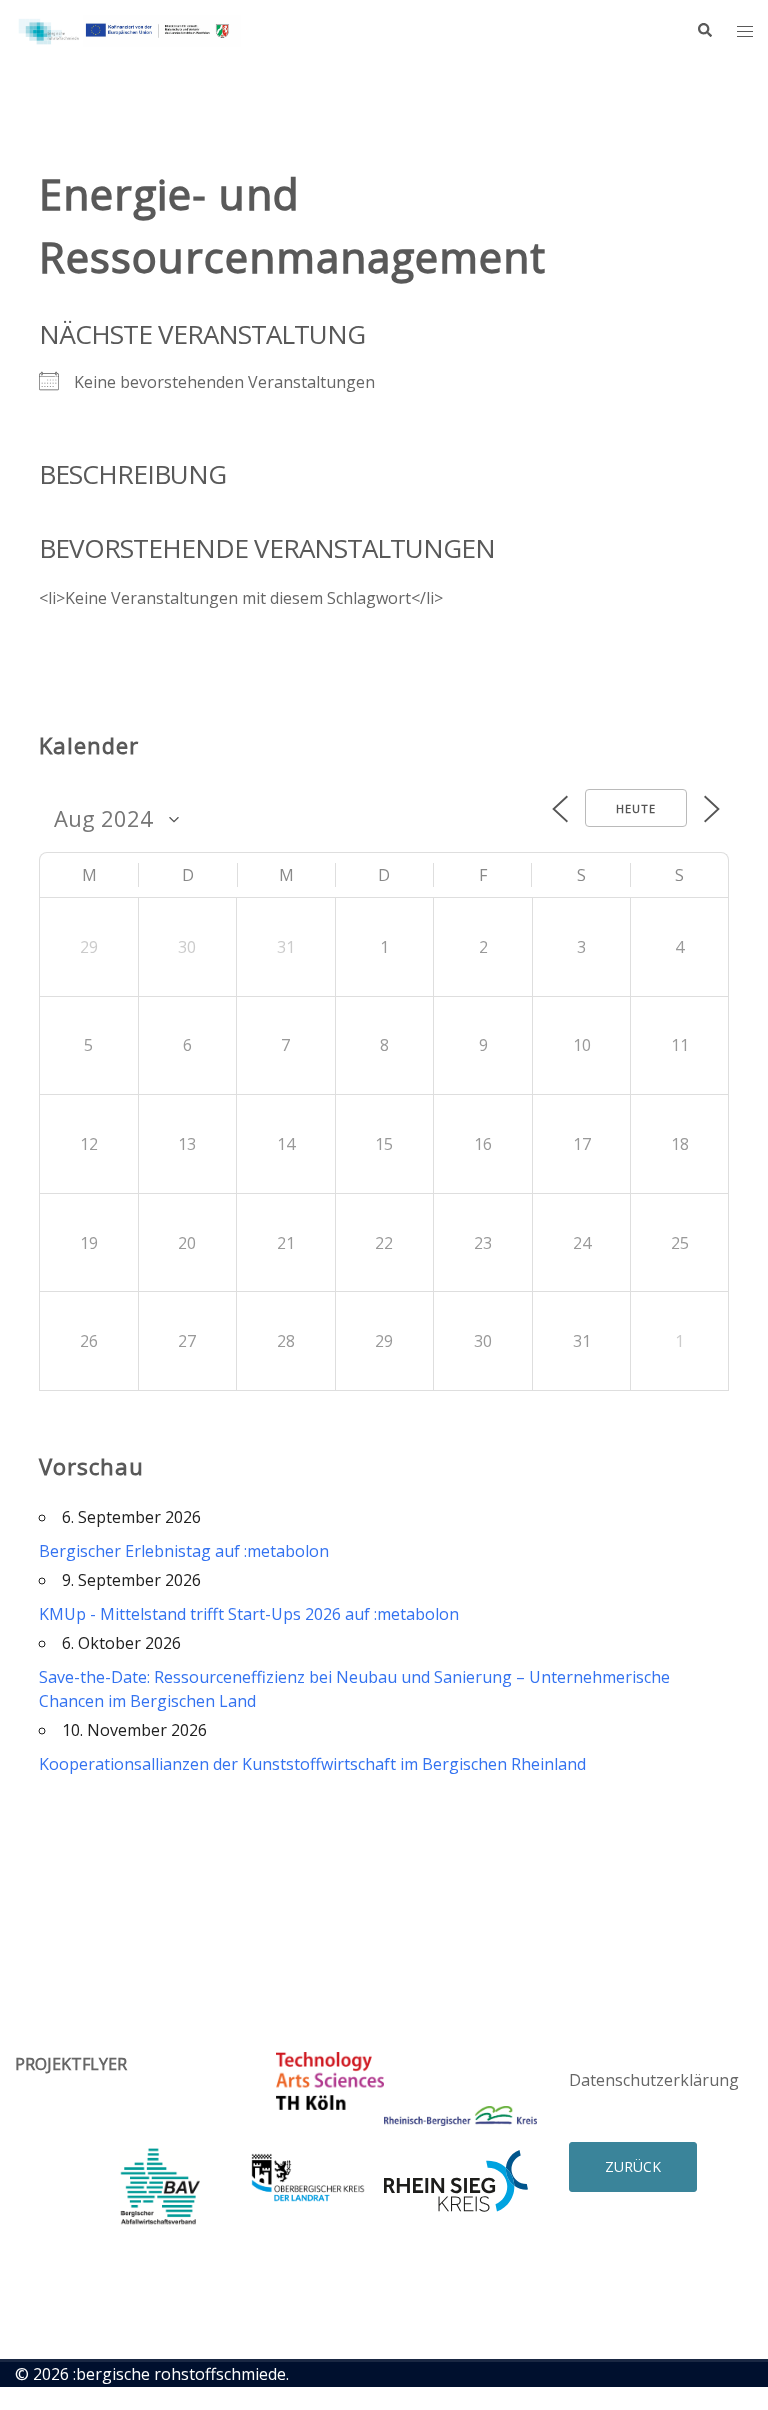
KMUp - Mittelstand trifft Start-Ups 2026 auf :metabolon (249, 1614)
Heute (636, 808)
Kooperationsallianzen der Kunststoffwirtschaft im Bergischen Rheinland (312, 1764)
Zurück (633, 2166)
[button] (704, 31)
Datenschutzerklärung (654, 2080)
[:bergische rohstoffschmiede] (128, 29)
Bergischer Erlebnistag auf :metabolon (184, 1551)
